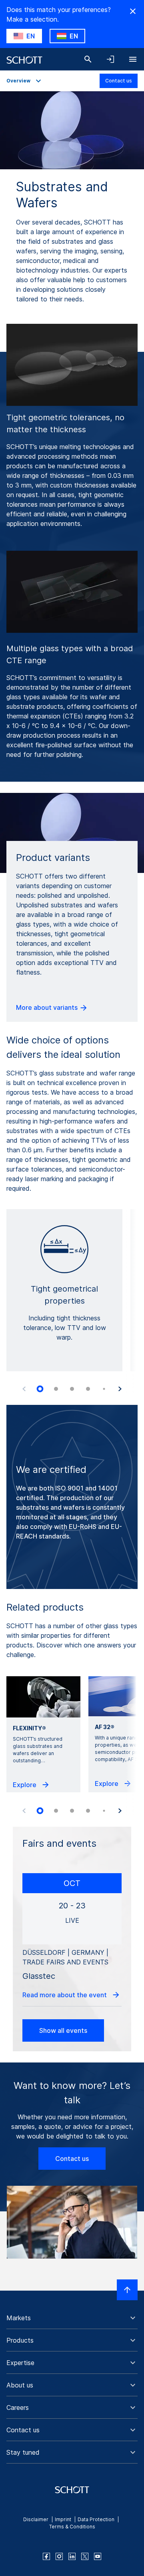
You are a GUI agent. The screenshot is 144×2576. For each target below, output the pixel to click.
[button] (72, 2318)
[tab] (40, 1389)
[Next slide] (120, 1389)
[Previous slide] (24, 1389)
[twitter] (85, 2556)
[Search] (88, 59)
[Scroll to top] (127, 2290)
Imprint (63, 2519)
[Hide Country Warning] (133, 11)
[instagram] (59, 2556)
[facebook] (46, 2556)
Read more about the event (65, 1995)
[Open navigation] (133, 59)
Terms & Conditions (72, 2527)
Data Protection (96, 2519)
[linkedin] (72, 2556)
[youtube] (98, 2556)
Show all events (63, 2030)
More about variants (48, 1007)
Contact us (119, 81)
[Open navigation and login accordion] (110, 59)
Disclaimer (36, 2519)
